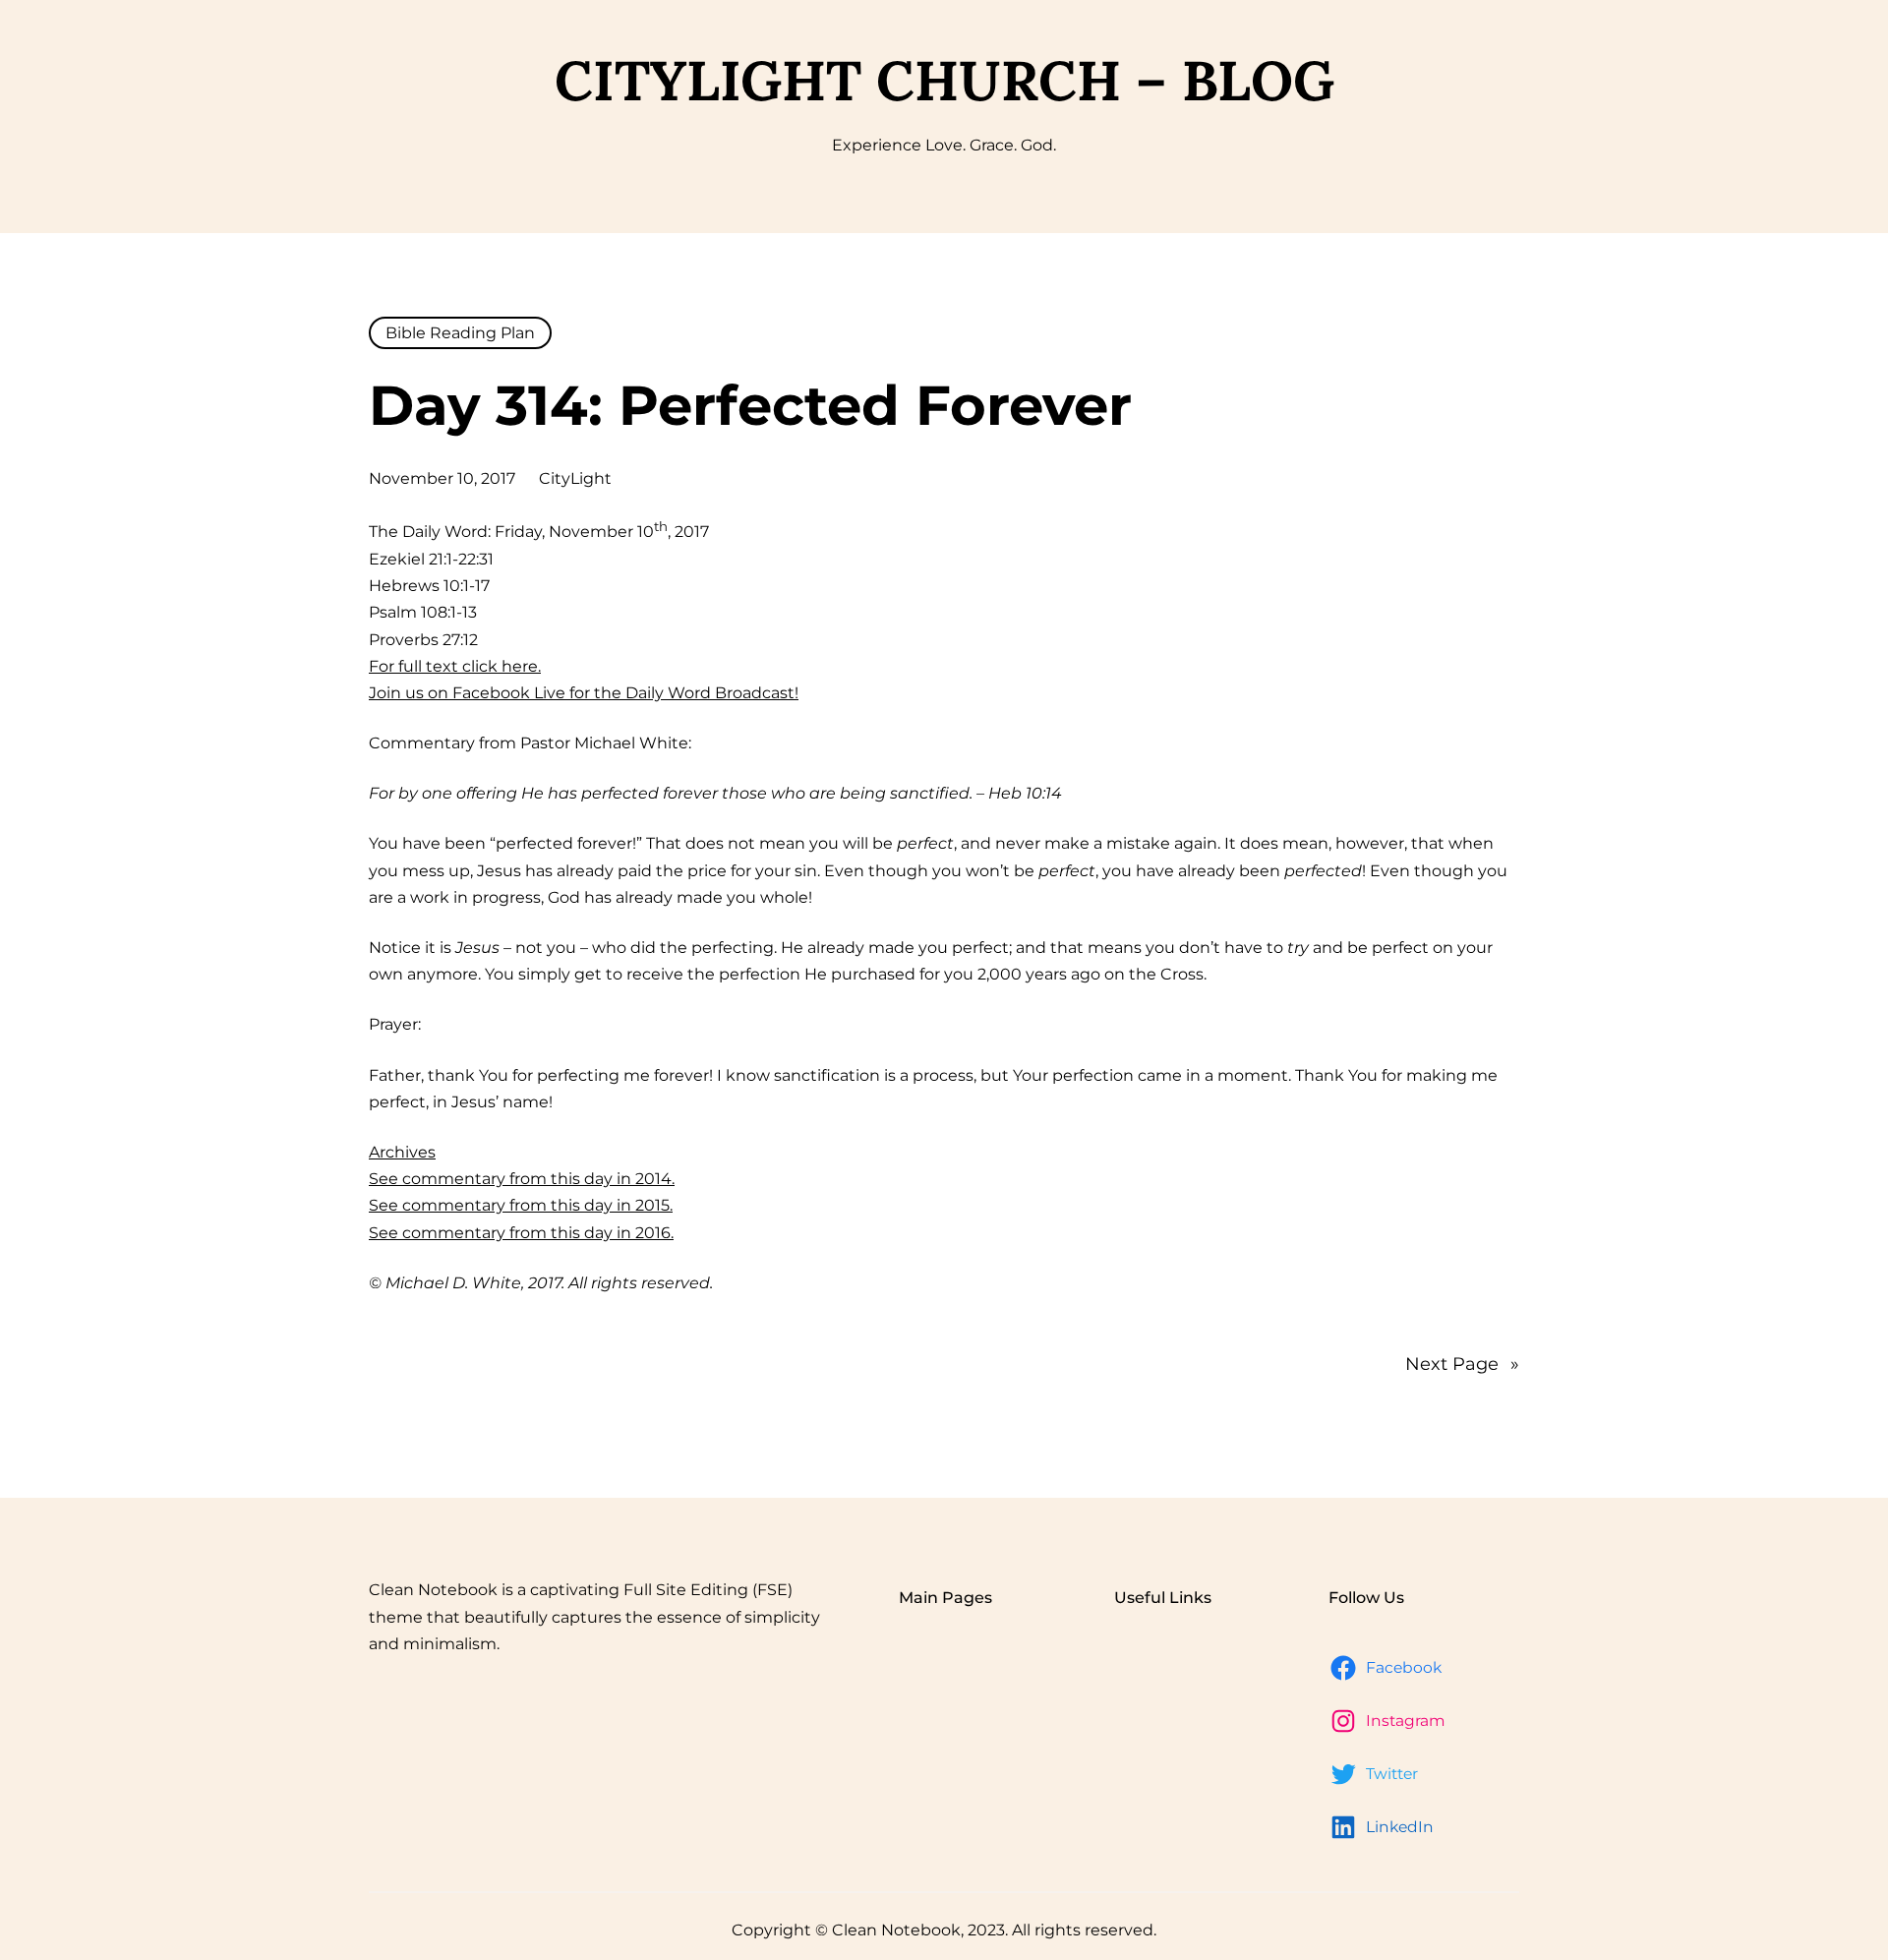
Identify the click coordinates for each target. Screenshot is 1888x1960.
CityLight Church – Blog (944, 80)
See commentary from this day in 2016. (521, 1233)
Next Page (1462, 1364)
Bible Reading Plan (460, 333)
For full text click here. (455, 666)
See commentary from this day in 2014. (522, 1179)
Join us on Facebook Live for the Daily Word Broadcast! (584, 693)
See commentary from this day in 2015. (521, 1205)
